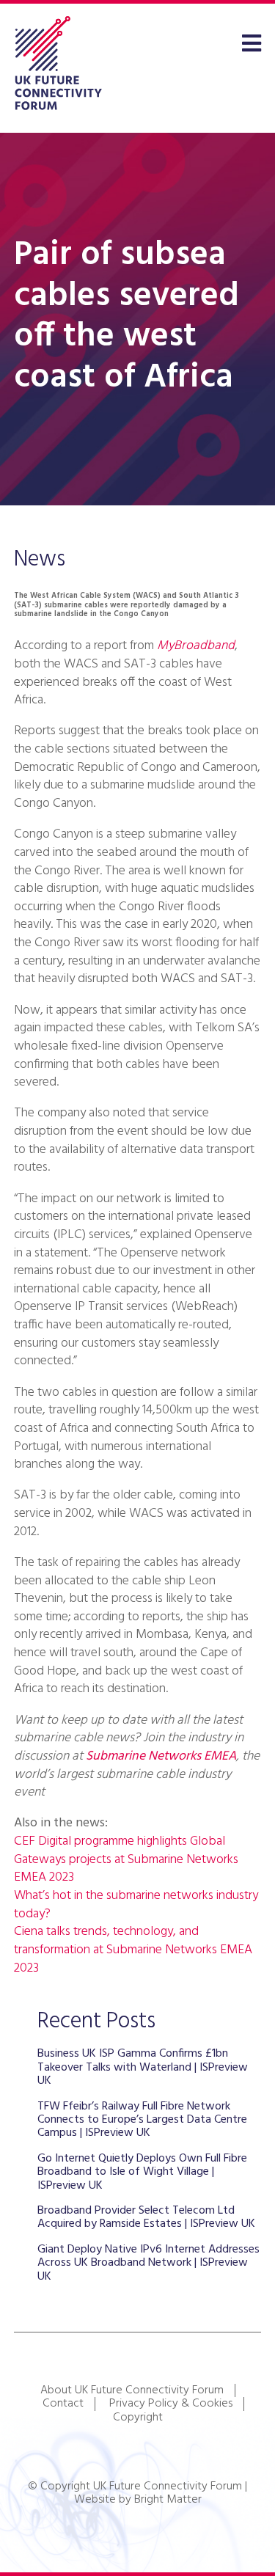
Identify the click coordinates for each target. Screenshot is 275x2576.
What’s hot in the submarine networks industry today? (136, 1905)
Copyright (138, 2418)
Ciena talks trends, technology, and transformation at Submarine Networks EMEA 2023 (133, 1950)
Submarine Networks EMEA (161, 1756)
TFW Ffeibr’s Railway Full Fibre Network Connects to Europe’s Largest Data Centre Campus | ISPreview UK (142, 2120)
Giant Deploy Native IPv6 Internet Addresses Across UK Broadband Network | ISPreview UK (148, 2263)
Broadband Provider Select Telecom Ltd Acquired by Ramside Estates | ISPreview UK (146, 2217)
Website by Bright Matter (138, 2500)
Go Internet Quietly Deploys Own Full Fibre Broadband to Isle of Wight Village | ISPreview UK (142, 2172)
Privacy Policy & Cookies (171, 2404)
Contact (63, 2404)
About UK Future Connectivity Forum (132, 2390)
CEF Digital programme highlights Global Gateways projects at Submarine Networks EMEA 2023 (126, 1859)
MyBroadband (196, 646)
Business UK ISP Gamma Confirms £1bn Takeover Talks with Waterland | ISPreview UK (143, 2067)
